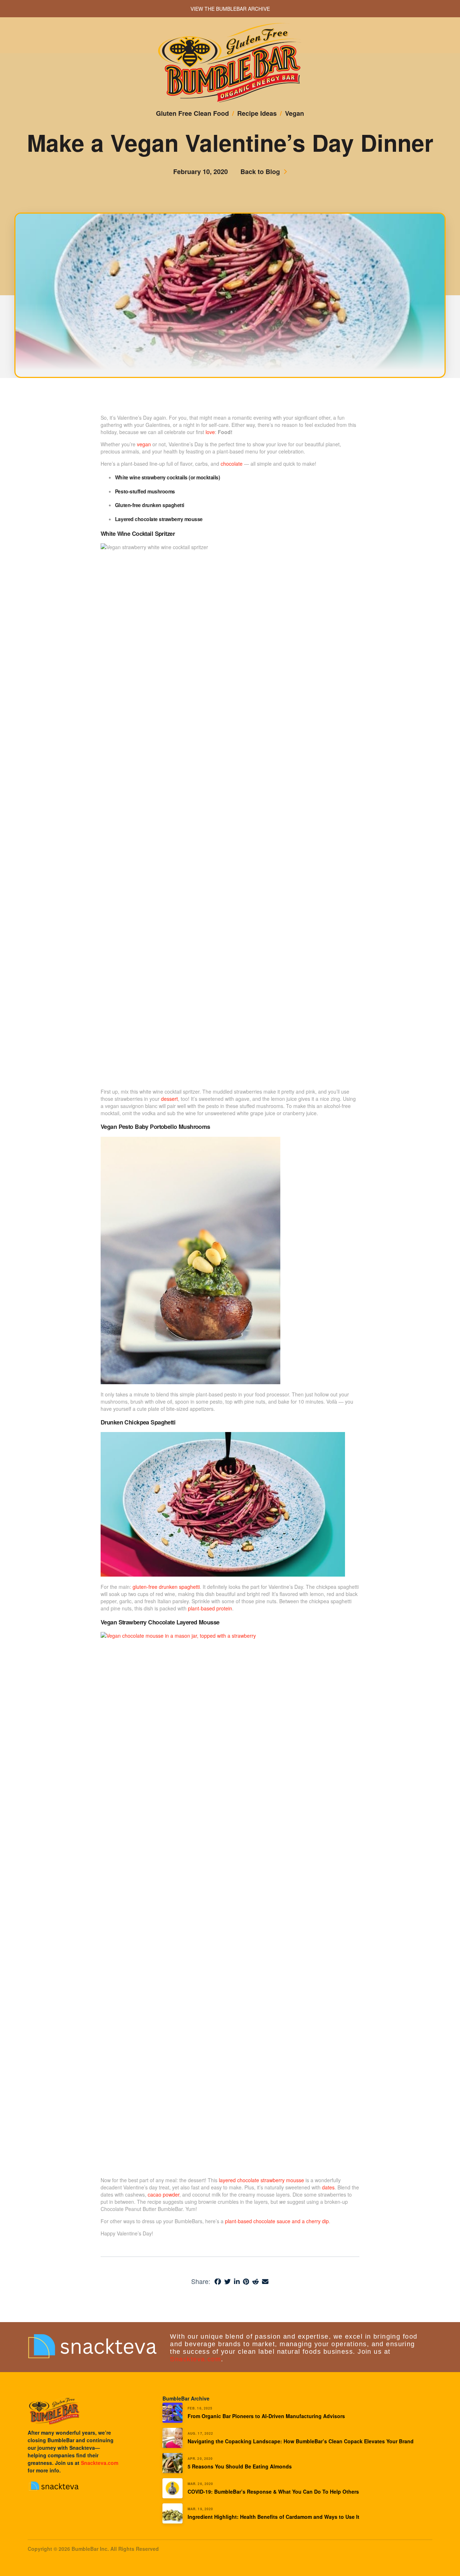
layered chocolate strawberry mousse (261, 2180)
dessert (169, 1099)
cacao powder (164, 2194)
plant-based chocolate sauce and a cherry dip (277, 2221)
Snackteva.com (195, 2359)
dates (328, 2187)
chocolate (232, 464)
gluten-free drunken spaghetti (166, 1587)
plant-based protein (210, 1608)
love (210, 432)
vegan (144, 444)
